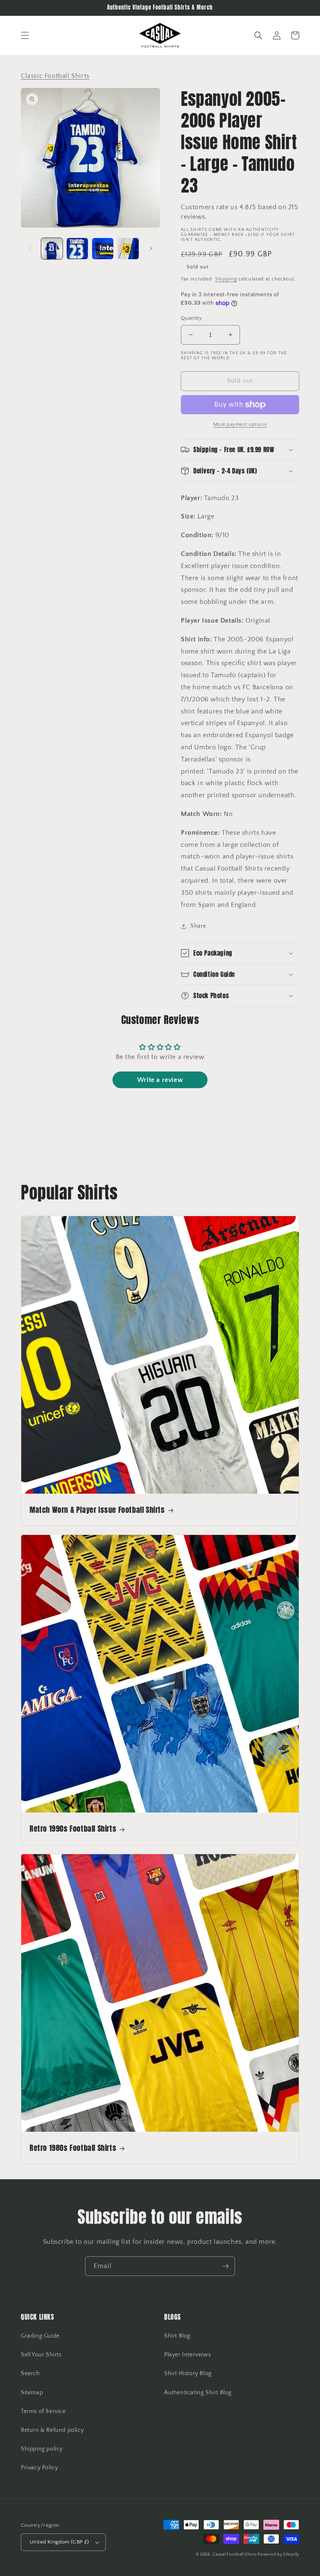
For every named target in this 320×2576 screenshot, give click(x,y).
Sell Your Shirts (41, 2355)
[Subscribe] (225, 2266)
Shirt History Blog (188, 2373)
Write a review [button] (160, 1080)
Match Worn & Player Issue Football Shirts (97, 1510)
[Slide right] (151, 248)
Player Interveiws (187, 2355)
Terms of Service (43, 2411)
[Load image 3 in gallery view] (103, 249)
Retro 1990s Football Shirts (73, 1829)
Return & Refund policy (52, 2430)
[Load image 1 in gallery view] (52, 249)
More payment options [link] (240, 424)
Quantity (191, 318)
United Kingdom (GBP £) (59, 2542)
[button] (25, 35)
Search (30, 2373)
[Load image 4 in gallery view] (128, 249)
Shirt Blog (177, 2336)
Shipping (226, 279)
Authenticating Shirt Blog (198, 2393)
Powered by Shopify (278, 2555)
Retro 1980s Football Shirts (73, 2148)
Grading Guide (40, 2336)
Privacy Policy (39, 2468)
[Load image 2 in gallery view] (77, 249)
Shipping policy (42, 2449)
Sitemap (32, 2393)
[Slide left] (30, 248)
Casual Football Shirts (235, 2555)
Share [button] (198, 926)
